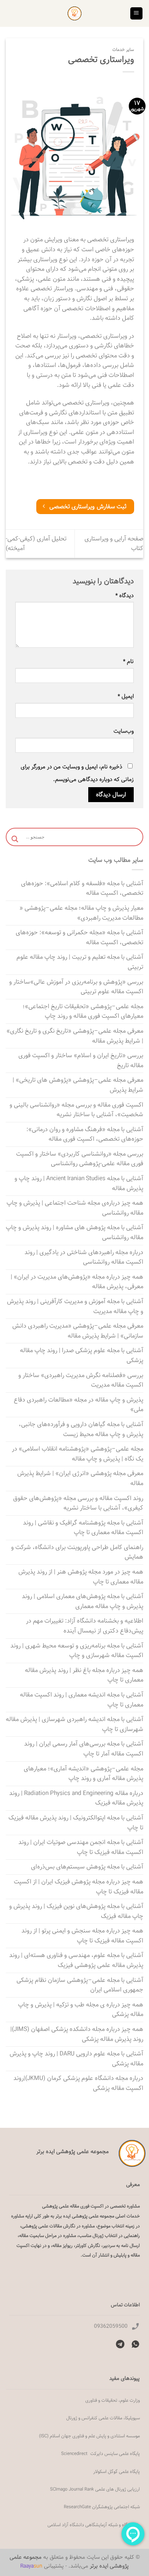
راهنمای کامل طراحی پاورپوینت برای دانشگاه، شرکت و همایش (77, 1552)
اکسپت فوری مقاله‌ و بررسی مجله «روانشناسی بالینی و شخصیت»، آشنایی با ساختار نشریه (76, 1110)
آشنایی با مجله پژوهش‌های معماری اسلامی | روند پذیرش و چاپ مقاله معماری (83, 1601)
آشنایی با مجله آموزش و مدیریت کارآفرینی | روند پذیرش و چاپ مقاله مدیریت (75, 1306)
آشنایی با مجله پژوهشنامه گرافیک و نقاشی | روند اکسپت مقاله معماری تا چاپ (83, 1528)
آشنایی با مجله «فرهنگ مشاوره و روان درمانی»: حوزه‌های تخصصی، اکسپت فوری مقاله (85, 1134)
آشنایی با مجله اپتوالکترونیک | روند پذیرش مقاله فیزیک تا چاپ (76, 1823)
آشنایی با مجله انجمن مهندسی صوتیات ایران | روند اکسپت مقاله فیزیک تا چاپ (81, 1847)
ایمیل (126, 696)
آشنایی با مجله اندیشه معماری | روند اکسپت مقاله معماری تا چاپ (82, 1700)
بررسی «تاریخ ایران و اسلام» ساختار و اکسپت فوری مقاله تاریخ (81, 1060)
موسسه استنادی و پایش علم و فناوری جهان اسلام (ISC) (89, 2436)
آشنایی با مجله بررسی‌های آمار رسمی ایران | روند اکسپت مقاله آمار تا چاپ (84, 1749)
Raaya (31, 2566)
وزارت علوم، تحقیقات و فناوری (113, 2400)
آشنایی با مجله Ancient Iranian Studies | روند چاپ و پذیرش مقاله (79, 1183)
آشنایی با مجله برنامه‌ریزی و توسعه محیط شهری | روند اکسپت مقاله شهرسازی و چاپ (77, 1651)
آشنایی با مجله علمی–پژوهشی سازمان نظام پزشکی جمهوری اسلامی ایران (80, 1985)
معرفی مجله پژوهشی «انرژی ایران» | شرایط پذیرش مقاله (80, 1478)
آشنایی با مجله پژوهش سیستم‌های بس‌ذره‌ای (87, 1867)
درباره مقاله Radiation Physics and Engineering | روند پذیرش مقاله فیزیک (76, 1798)
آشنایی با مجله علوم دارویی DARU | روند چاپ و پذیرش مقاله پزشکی (76, 2059)
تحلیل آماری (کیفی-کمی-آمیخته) (36, 544)
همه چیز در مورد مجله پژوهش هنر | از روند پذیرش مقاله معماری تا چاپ (81, 1577)
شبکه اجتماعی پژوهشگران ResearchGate (102, 2507)
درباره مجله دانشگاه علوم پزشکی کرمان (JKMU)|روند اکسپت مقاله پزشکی (78, 2083)
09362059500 (111, 2326)
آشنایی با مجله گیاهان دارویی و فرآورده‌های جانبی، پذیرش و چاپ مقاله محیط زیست (81, 1429)
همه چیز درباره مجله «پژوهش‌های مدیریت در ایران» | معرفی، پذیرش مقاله (77, 1282)
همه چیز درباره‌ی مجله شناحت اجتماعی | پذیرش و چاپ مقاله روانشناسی (75, 1208)
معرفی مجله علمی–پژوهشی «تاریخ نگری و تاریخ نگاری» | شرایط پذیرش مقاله (75, 1036)
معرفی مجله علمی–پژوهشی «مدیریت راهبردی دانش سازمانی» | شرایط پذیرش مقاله (78, 1331)
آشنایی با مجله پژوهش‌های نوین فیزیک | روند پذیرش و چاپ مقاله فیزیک (76, 1911)
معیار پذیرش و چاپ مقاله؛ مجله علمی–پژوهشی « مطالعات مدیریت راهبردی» (81, 913)
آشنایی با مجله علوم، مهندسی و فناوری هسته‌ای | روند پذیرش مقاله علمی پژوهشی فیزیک (76, 1960)
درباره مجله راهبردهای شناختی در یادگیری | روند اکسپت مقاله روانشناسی (84, 1257)
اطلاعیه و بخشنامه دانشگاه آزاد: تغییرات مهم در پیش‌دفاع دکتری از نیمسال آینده (85, 1626)
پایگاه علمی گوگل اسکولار (117, 2471)
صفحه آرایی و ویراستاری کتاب (114, 544)
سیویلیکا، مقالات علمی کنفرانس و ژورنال (103, 2418)
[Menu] (137, 14)
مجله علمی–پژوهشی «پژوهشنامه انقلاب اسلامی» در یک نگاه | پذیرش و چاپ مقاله (78, 1454)
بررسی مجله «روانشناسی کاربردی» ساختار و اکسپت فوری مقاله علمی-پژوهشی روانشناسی (80, 1159)
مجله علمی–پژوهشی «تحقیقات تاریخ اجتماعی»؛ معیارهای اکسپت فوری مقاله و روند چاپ (83, 1011)
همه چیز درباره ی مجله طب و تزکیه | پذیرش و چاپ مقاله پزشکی (81, 2010)
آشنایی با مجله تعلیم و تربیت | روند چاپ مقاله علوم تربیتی (80, 962)
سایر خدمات (123, 50)
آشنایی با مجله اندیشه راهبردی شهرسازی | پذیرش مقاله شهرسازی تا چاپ (74, 1724)
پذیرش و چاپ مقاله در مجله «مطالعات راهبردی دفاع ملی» (79, 1405)
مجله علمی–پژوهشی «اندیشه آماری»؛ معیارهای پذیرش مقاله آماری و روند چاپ (83, 1774)
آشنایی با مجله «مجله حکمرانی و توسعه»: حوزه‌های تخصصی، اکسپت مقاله (79, 938)
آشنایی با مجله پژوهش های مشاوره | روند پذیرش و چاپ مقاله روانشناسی (74, 1232)
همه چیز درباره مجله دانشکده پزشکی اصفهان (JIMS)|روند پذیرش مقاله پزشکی (77, 2034)
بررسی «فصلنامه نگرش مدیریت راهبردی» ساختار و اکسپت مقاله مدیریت (81, 1380)
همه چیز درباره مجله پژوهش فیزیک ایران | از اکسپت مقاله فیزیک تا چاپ (79, 1887)
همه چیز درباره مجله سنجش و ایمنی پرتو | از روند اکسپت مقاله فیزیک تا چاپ (82, 1936)
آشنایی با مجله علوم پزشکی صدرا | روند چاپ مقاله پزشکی (82, 1355)
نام (128, 661)
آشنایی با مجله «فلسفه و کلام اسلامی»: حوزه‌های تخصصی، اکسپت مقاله (82, 888)
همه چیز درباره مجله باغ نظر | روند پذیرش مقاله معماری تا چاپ (84, 1675)
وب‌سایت (124, 731)
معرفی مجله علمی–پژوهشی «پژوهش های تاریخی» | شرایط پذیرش (78, 1085)
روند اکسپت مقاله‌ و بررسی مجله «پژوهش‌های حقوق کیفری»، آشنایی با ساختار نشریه (78, 1503)
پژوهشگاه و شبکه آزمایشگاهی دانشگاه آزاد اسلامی (94, 2525)
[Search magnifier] (15, 839)
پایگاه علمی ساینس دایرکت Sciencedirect (100, 2453)
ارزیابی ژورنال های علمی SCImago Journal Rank (95, 2489)
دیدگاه (125, 595)
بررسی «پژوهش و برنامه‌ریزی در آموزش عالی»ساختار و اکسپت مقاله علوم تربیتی (76, 987)
